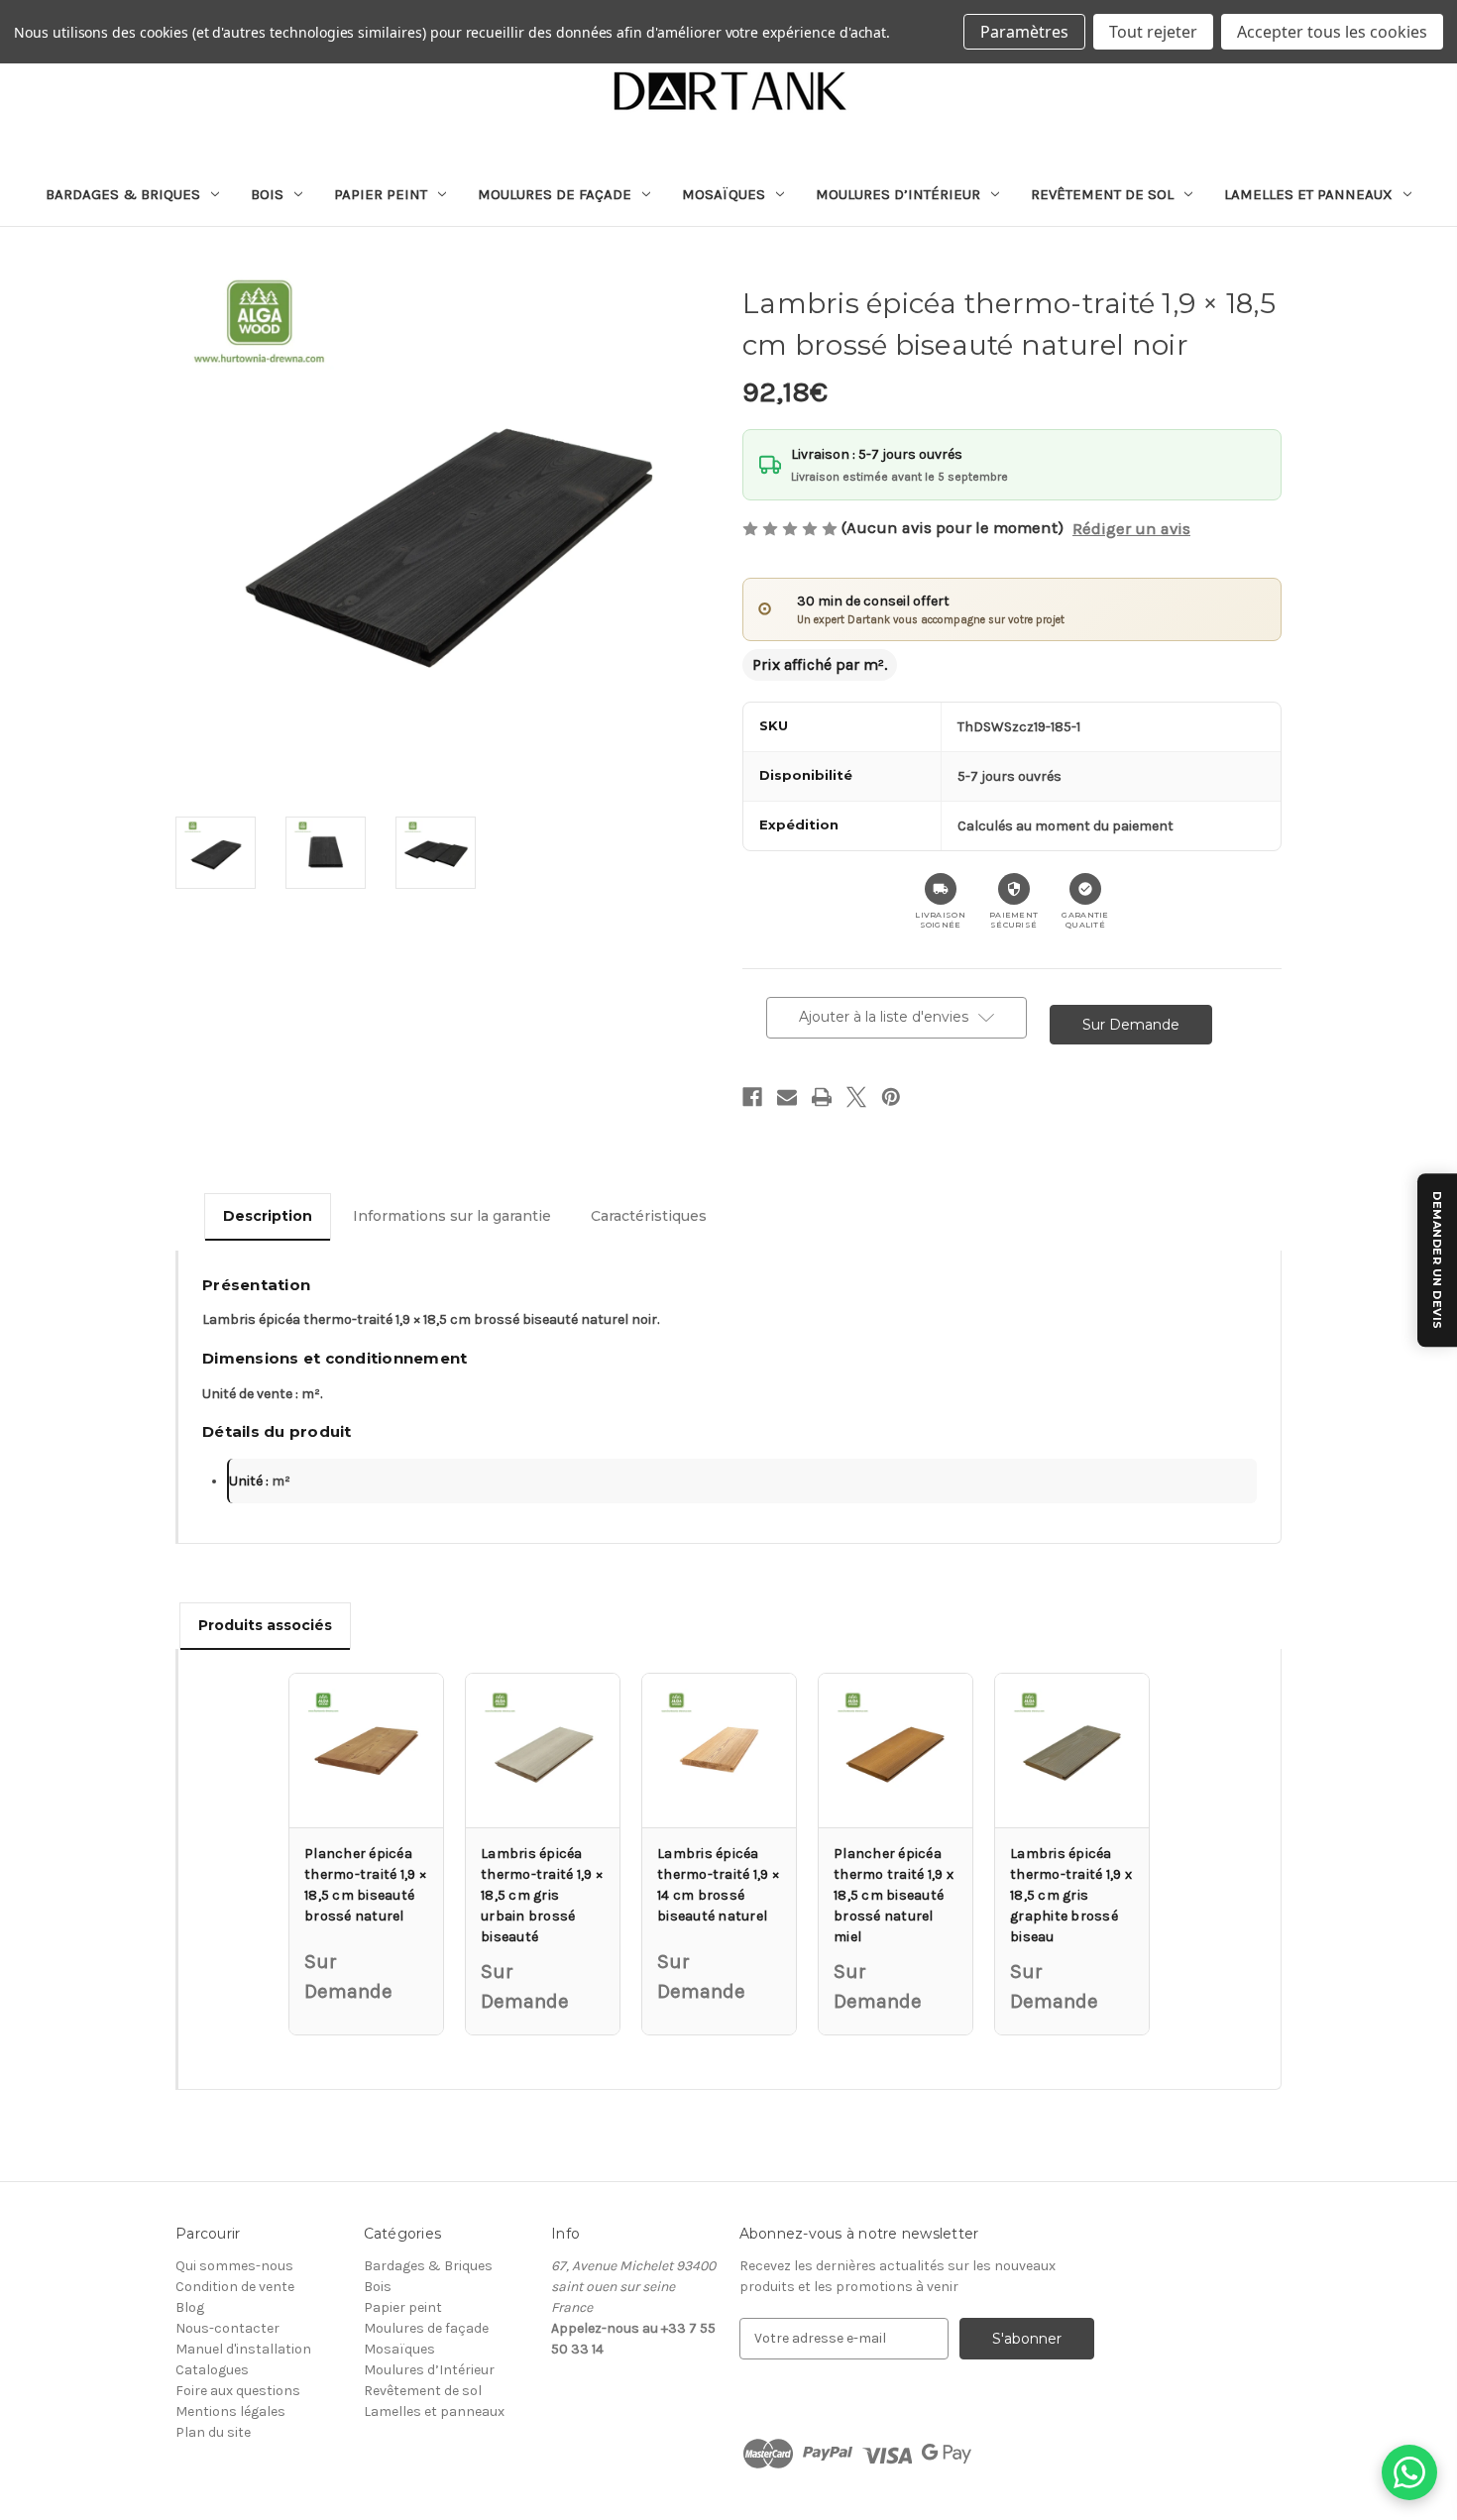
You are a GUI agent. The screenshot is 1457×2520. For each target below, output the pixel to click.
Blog (190, 2307)
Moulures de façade (555, 194)
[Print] (822, 1097)
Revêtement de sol (1102, 194)
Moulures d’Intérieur (898, 194)
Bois (267, 194)
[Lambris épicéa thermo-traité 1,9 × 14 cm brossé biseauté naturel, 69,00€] (719, 1751)
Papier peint (381, 194)
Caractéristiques (649, 1216)
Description (268, 1216)
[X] (856, 1097)
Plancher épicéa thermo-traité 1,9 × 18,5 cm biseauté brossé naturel (365, 1885)
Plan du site (213, 2432)
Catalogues (212, 2370)
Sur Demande (1131, 1025)
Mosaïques (724, 194)
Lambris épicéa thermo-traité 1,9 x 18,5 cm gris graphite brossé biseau (1071, 1895)
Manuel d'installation (243, 2349)
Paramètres (1024, 32)
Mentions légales (230, 2411)
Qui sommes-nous (234, 2266)
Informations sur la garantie (452, 1216)
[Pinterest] (891, 1097)
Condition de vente (235, 2287)
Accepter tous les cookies (1332, 32)
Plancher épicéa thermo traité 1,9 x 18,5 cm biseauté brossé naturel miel (894, 1895)
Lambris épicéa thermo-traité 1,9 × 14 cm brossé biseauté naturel (718, 1885)
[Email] (787, 1097)
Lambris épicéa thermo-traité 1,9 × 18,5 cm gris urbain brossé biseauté (542, 1895)
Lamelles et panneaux (1308, 194)
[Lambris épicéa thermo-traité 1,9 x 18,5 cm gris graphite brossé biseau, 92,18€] (1072, 1751)
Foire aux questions (238, 2391)
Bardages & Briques (123, 194)
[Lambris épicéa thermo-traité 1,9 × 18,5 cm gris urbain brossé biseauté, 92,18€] (543, 1751)
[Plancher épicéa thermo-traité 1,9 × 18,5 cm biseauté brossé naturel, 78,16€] (366, 1751)
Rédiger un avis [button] (1131, 529)
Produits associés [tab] (265, 1625)
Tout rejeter (1153, 32)
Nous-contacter (227, 2328)
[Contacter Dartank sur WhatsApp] (1409, 2472)
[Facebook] (752, 1097)
